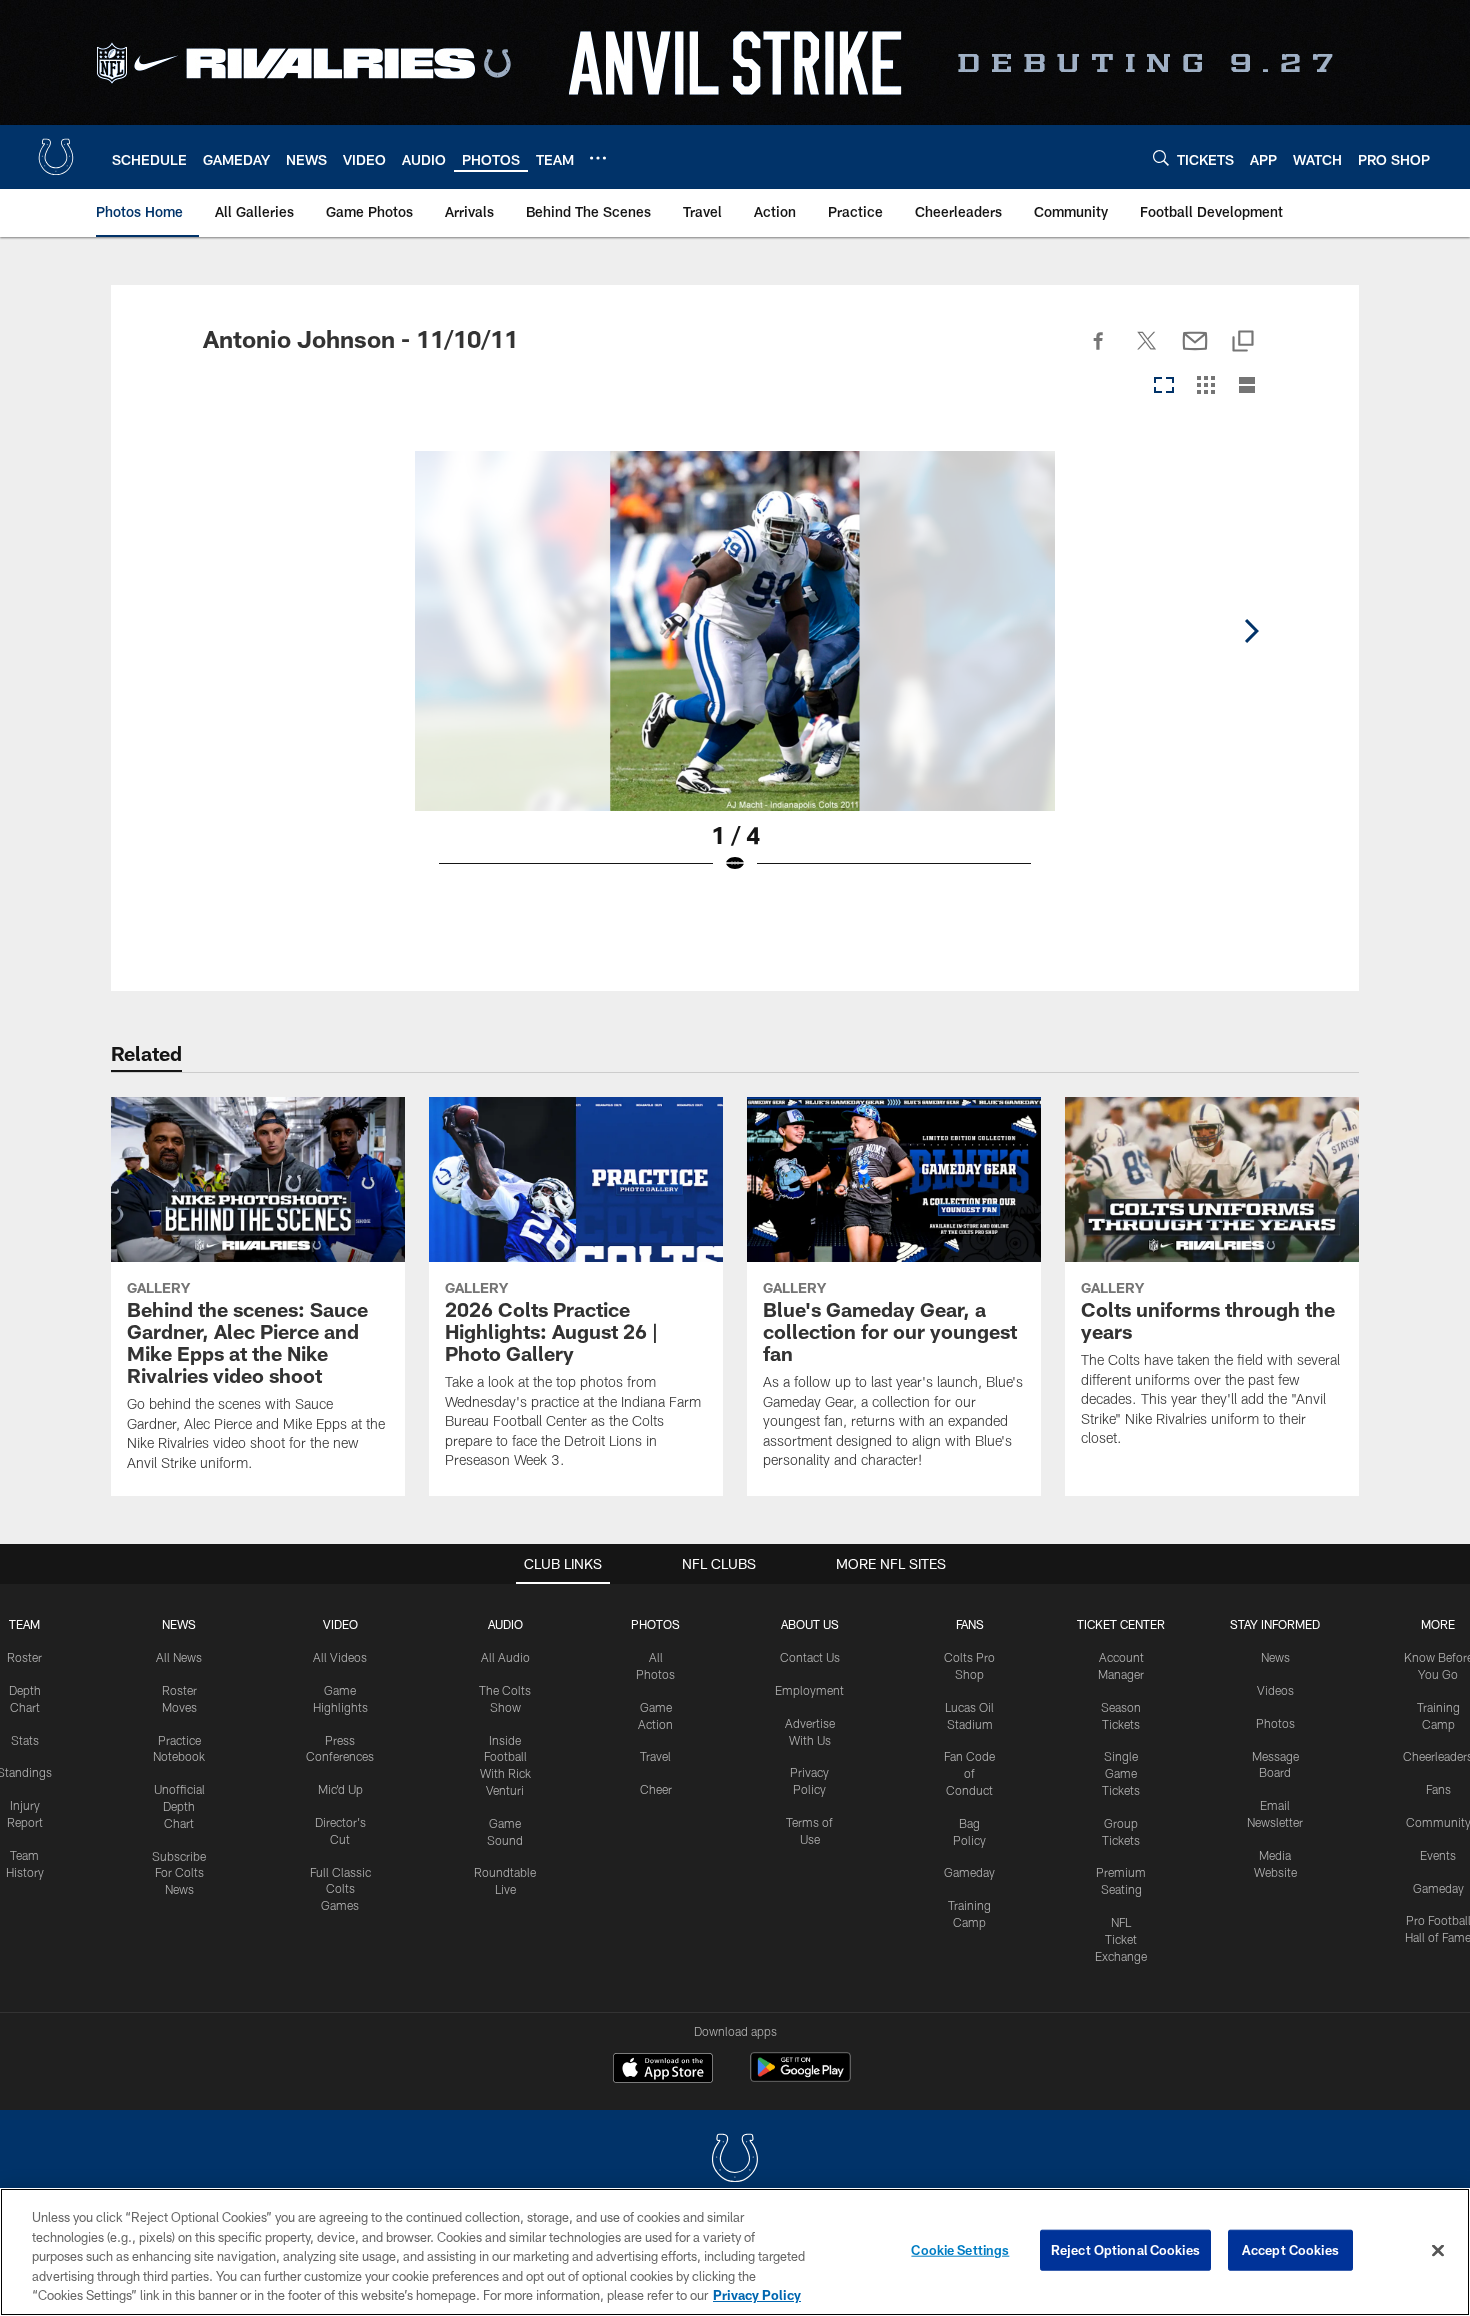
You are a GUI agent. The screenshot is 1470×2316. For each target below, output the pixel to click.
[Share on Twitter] (1147, 352)
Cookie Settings (960, 2250)
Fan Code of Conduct (969, 1773)
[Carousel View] (1164, 386)
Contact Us (810, 1657)
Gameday (969, 1872)
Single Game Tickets (1121, 1773)
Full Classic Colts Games (340, 1889)
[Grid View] (1205, 386)
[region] (735, 2252)
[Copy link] (1243, 342)
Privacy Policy (757, 2295)
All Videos (340, 1657)
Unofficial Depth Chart (179, 1806)
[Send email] (1195, 352)
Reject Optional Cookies (1125, 2250)
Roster (24, 1657)
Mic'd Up (340, 1789)
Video (340, 1624)
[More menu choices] (598, 158)
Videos (1275, 1690)
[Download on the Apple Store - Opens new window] (663, 2070)
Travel (655, 1756)
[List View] (1247, 386)
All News (179, 1657)
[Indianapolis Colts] (735, 2160)
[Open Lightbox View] (735, 675)
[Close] (1438, 2251)
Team (24, 1624)
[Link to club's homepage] (56, 157)
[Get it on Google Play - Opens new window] (800, 2077)
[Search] (1161, 157)
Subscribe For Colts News (179, 1873)
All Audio (505, 1657)
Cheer (656, 1789)
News (179, 1624)
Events (1438, 1855)
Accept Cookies (1290, 2250)
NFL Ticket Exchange (1121, 1939)
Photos (655, 1624)
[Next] (1251, 631)
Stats (25, 1740)
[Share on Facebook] (1099, 352)
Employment (809, 1690)
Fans (1438, 1789)
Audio (505, 1624)
